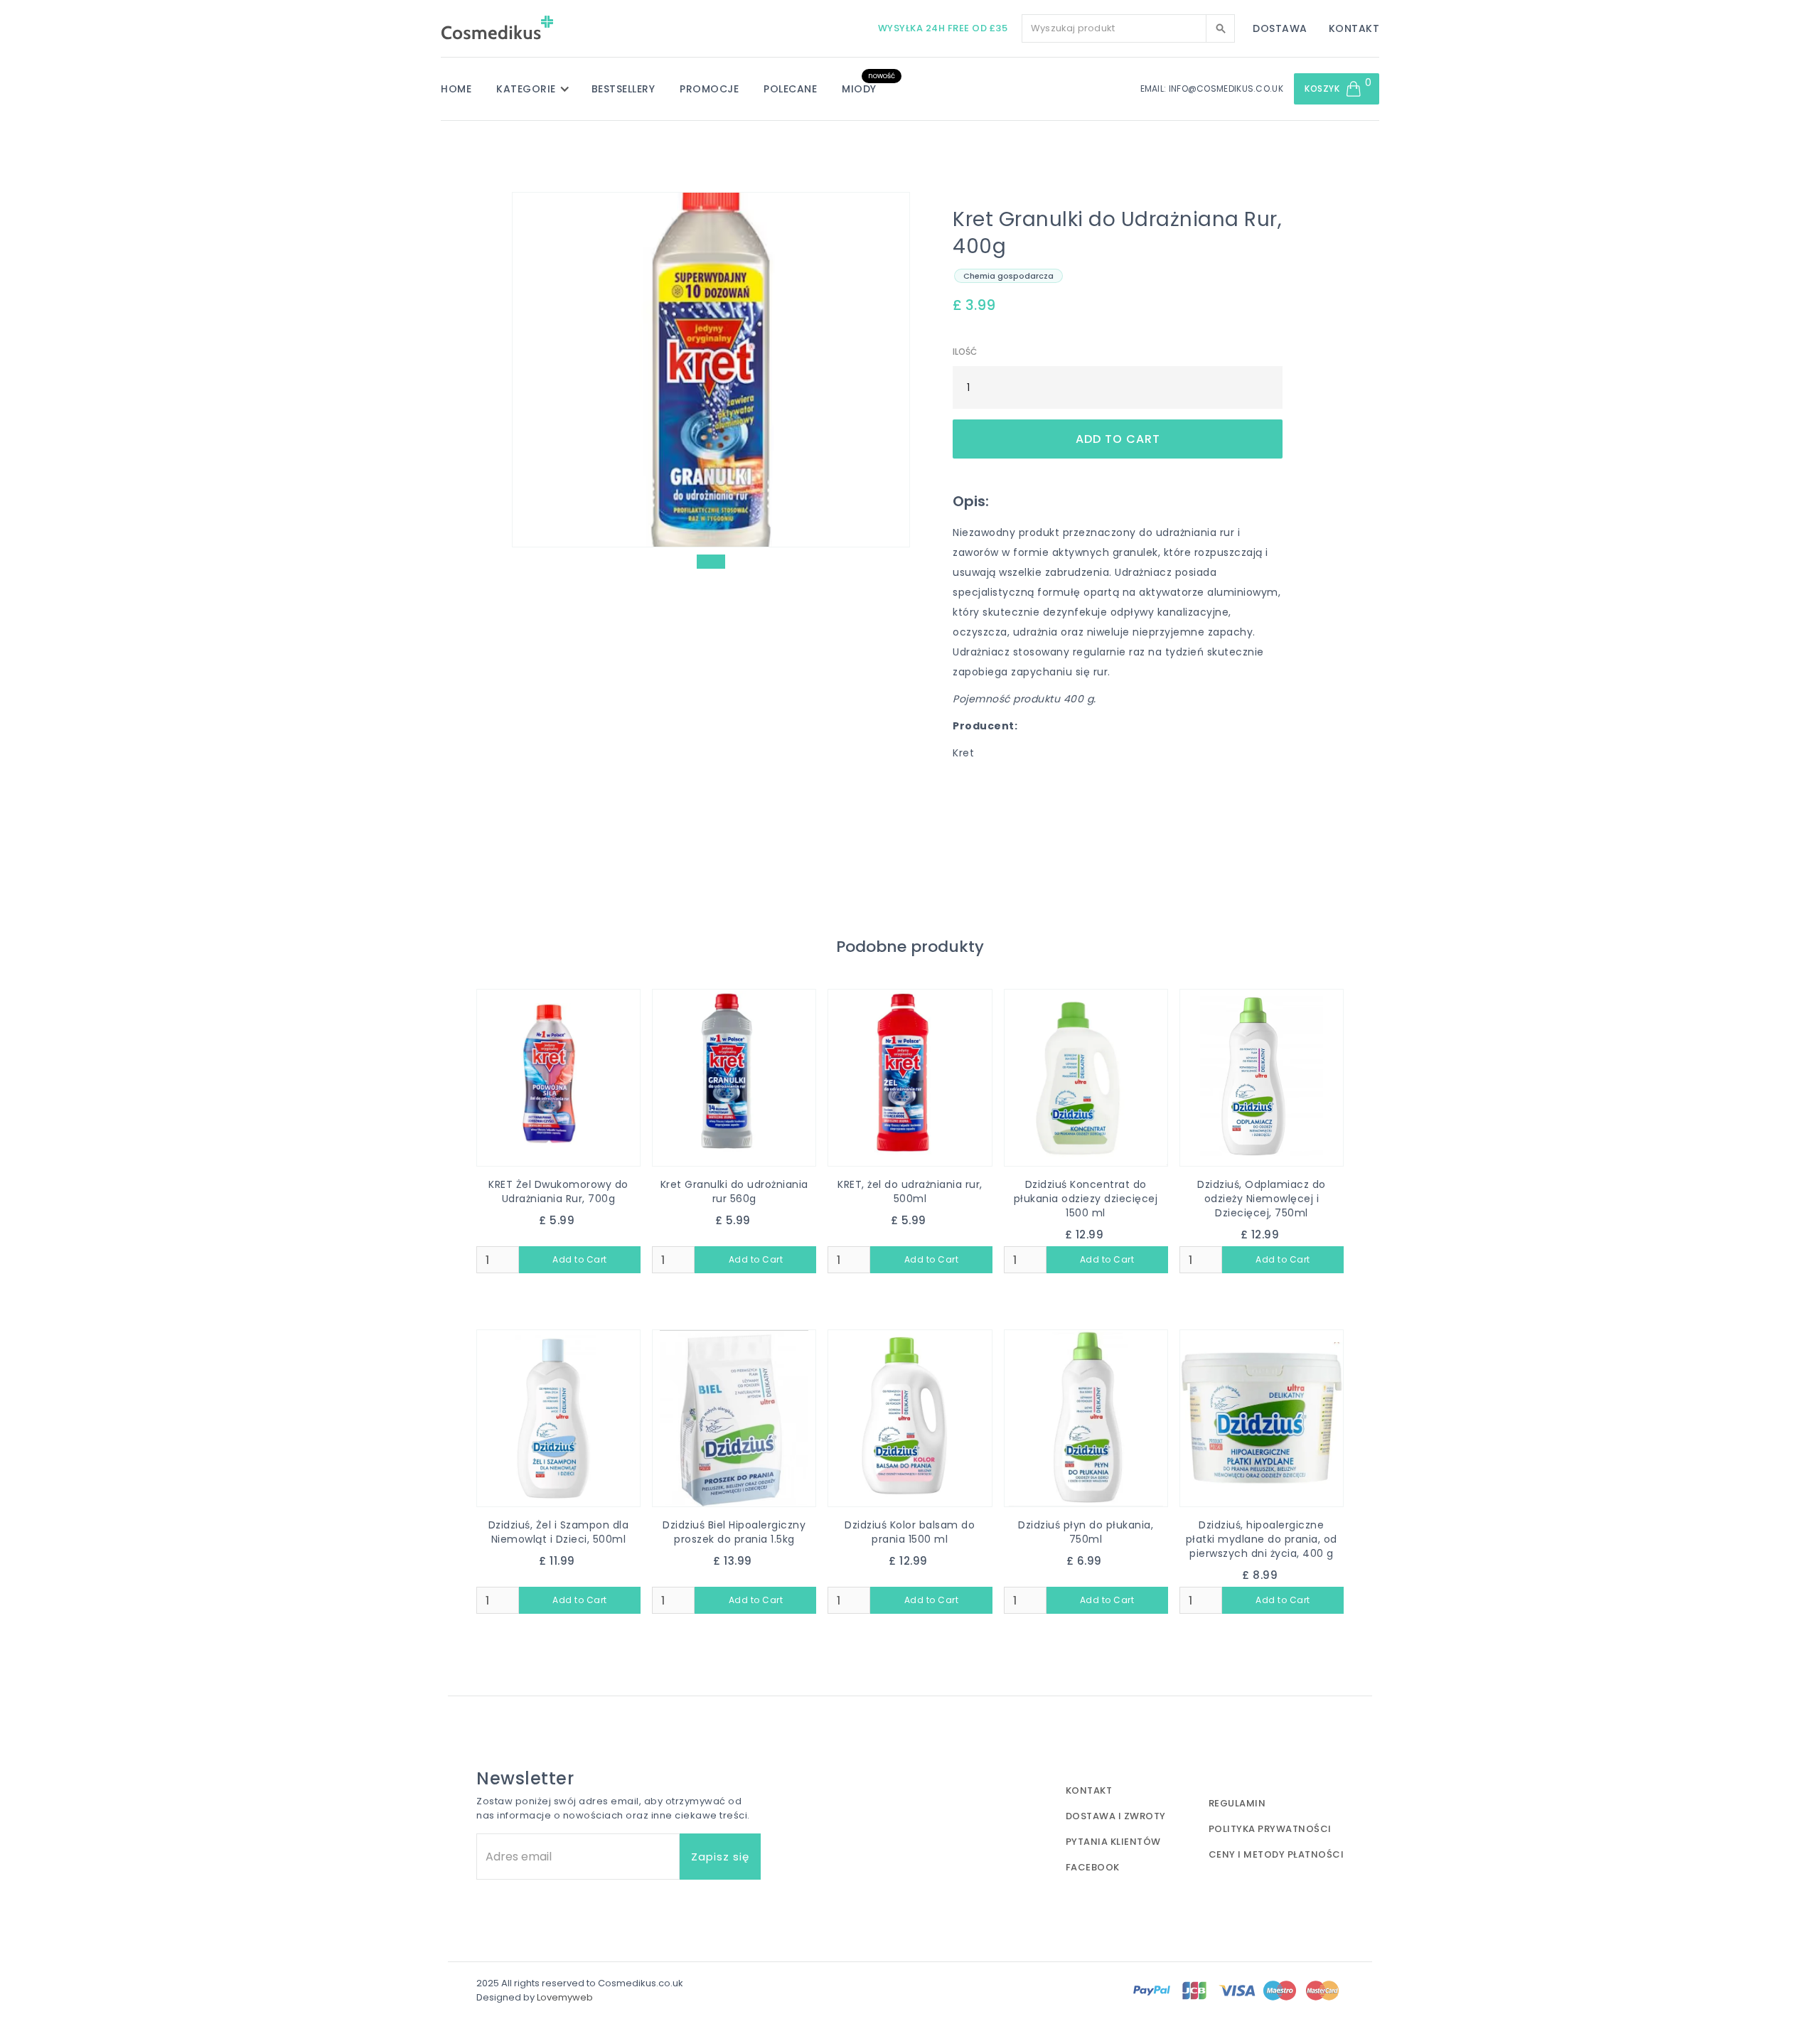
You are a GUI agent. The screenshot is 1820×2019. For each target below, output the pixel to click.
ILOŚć (965, 352)
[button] (540, 89)
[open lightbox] (711, 370)
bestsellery (623, 89)
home (456, 89)
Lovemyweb (565, 1997)
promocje (709, 89)
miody (859, 89)
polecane (790, 89)
